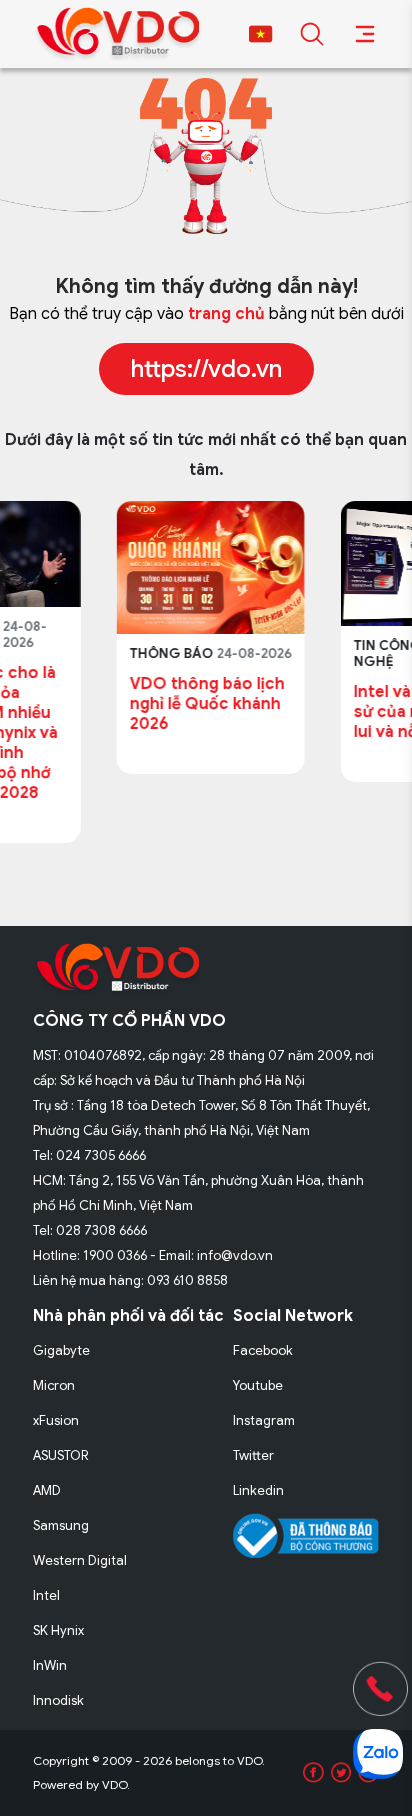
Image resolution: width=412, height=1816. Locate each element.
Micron (54, 1385)
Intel (46, 1595)
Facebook (263, 1350)
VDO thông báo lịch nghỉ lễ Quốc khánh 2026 (127, 704)
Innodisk (58, 1700)
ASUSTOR (61, 1455)
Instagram (264, 1420)
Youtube (258, 1385)
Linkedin (258, 1490)
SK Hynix (58, 1630)
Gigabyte (61, 1350)
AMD (47, 1490)
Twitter (253, 1455)
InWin (50, 1665)
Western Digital (80, 1560)
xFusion (56, 1420)
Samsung (61, 1525)
